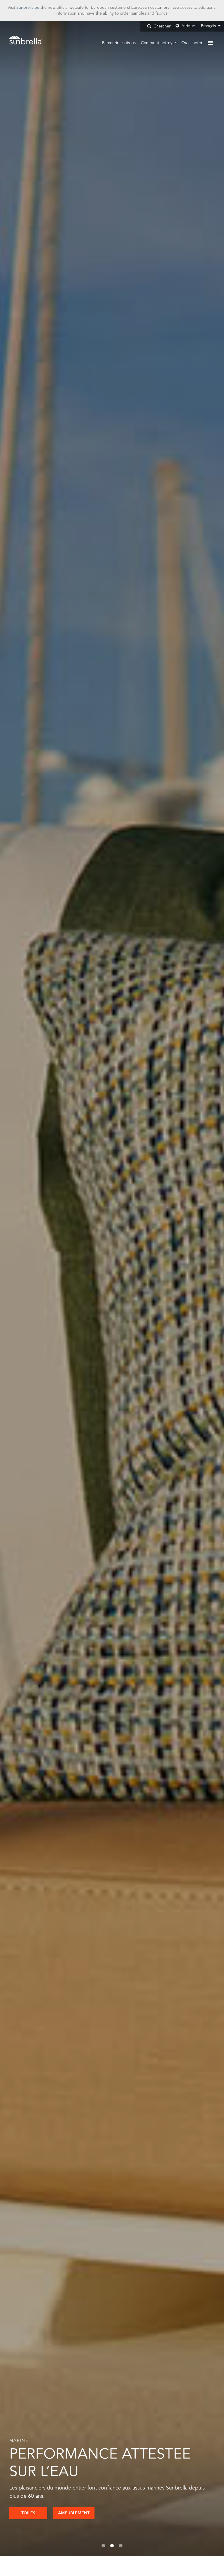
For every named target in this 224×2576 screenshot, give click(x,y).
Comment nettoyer (159, 43)
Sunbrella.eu (28, 8)
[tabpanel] (112, 1289)
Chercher (161, 26)
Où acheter (192, 43)
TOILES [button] (28, 2513)
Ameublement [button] (74, 2513)
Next (202, 1289)
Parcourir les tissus (119, 43)
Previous (22, 1289)
